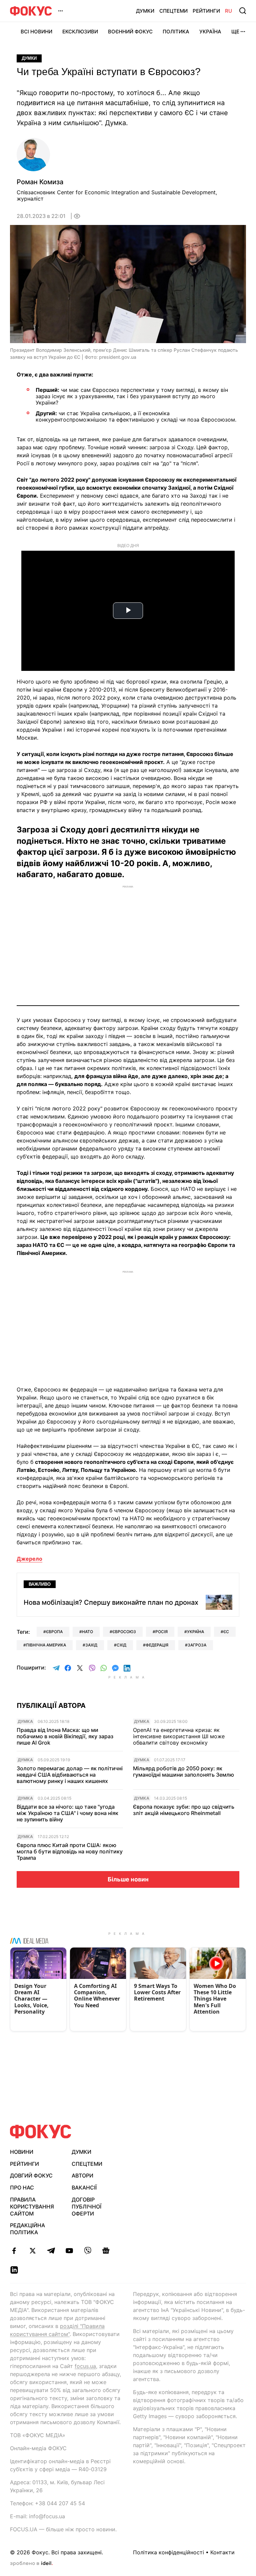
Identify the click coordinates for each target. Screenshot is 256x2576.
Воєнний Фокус (130, 32)
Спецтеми (173, 11)
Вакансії (84, 2187)
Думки (145, 11)
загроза (197, 1645)
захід (91, 1645)
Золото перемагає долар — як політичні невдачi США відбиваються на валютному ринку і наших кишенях (70, 1775)
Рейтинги (206, 11)
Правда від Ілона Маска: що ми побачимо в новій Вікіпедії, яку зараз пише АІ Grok (65, 1736)
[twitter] (32, 2251)
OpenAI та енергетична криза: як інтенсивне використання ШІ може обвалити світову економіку (179, 1736)
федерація (157, 1645)
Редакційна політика (27, 2229)
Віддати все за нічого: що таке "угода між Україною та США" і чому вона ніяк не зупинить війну (67, 1813)
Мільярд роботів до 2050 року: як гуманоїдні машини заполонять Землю (183, 1772)
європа (54, 1632)
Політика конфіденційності (168, 2552)
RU (228, 11)
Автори (82, 2175)
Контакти (222, 2552)
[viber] (87, 2251)
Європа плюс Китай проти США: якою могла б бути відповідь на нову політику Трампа (70, 1852)
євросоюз (124, 1632)
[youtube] (69, 2251)
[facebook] (14, 2251)
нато (87, 1632)
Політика (176, 32)
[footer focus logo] (41, 2132)
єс (226, 1632)
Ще (235, 32)
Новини (22, 2152)
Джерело (29, 1559)
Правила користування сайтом (32, 2207)
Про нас (22, 2187)
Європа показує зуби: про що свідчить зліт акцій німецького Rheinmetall (184, 1810)
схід (121, 1645)
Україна (210, 32)
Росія (161, 1632)
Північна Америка (46, 1645)
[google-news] (106, 2251)
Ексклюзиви (80, 32)
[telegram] (51, 2251)
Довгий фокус (31, 2175)
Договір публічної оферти (86, 2207)
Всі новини (36, 32)
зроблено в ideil (31, 2564)
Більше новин (128, 1879)
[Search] (243, 11)
